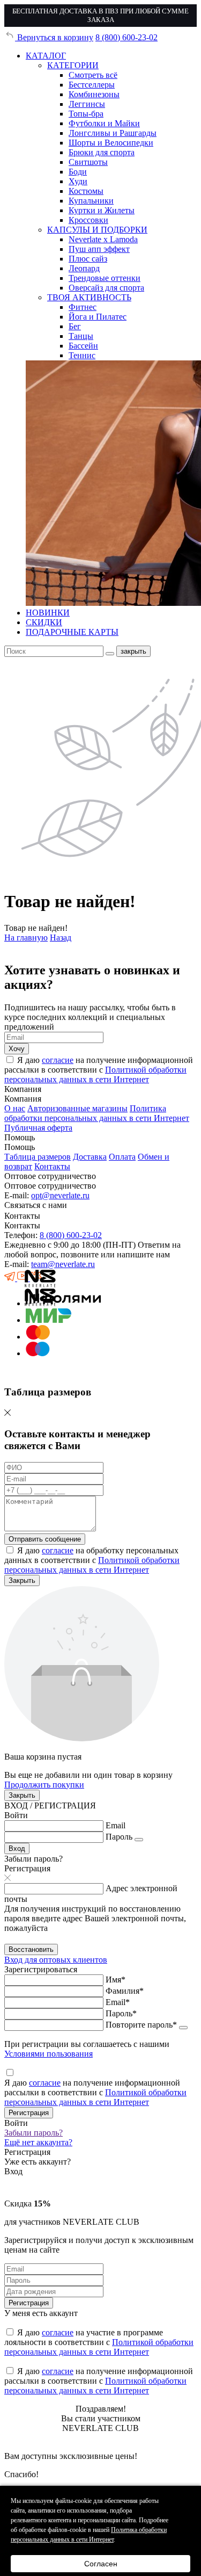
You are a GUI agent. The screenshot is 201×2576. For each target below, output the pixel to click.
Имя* (116, 1980)
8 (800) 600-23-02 (126, 37)
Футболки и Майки (104, 123)
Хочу (17, 1049)
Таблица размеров (38, 1157)
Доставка (90, 1157)
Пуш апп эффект (99, 249)
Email (116, 1825)
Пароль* (121, 2013)
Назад (61, 938)
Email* (118, 2002)
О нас (15, 1108)
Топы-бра (86, 114)
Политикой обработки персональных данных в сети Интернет (95, 1074)
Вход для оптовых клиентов (56, 1960)
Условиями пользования (49, 2054)
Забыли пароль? (33, 2133)
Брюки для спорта (102, 152)
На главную (26, 938)
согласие (58, 1060)
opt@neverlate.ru (60, 1195)
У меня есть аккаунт (41, 2313)
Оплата (122, 1157)
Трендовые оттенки (105, 278)
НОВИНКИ (48, 613)
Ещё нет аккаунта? (38, 2142)
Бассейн (83, 346)
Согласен (101, 2564)
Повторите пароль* (141, 2025)
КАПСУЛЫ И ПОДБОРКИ (97, 230)
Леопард (84, 268)
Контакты (52, 1166)
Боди (78, 172)
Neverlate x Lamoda (103, 239)
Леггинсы (87, 104)
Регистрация (29, 2113)
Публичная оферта (38, 1128)
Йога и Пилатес (98, 317)
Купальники (91, 201)
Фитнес (83, 307)
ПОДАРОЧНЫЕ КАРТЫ (72, 632)
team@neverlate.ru (63, 1264)
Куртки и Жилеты (102, 210)
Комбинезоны (94, 94)
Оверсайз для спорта (106, 288)
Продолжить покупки (44, 1785)
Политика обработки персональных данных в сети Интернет (97, 1113)
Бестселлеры (92, 85)
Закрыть (22, 1580)
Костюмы (86, 191)
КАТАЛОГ (46, 56)
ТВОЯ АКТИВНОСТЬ (89, 297)
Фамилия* (125, 1991)
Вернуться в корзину (54, 37)
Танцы (81, 336)
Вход (17, 1848)
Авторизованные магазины (77, 1108)
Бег (75, 326)
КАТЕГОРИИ (73, 65)
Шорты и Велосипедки (111, 143)
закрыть (133, 651)
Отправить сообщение (45, 1539)
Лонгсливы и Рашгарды (113, 133)
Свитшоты (88, 162)
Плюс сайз (88, 259)
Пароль (119, 1837)
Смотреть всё (93, 75)
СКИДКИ (44, 622)
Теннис (82, 355)
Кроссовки (88, 220)
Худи (78, 181)
